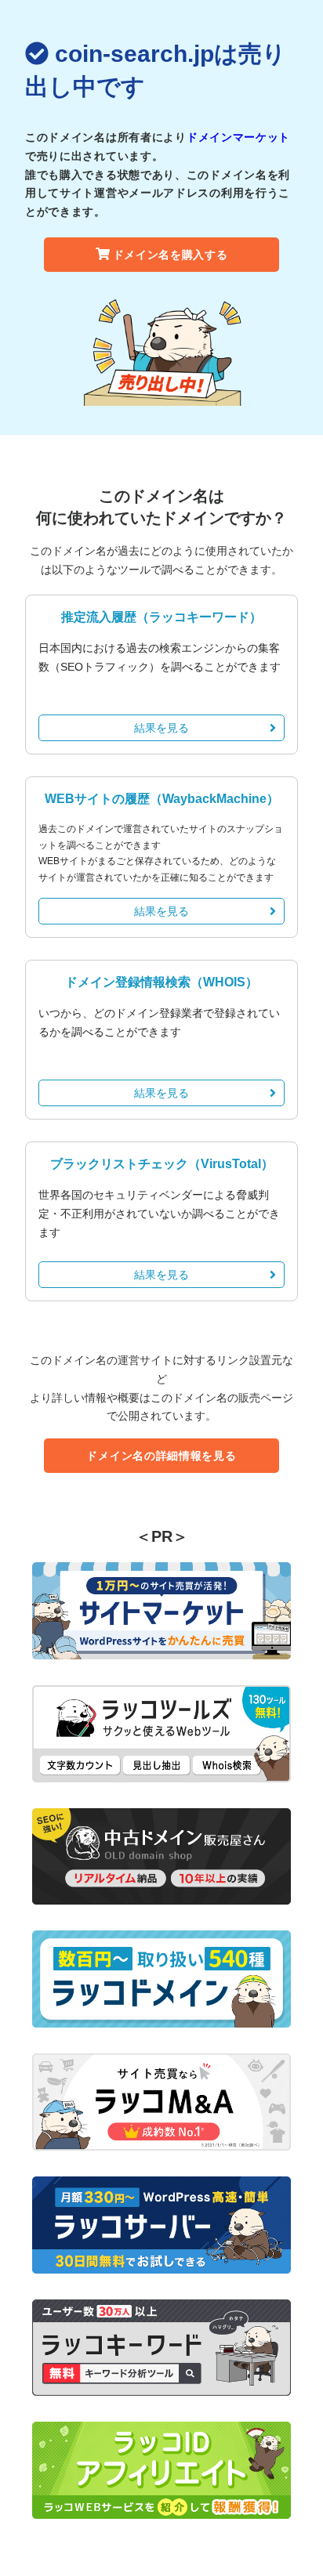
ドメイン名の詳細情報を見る (161, 1456)
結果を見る (161, 728)
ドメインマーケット (238, 137)
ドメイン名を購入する (171, 255)
